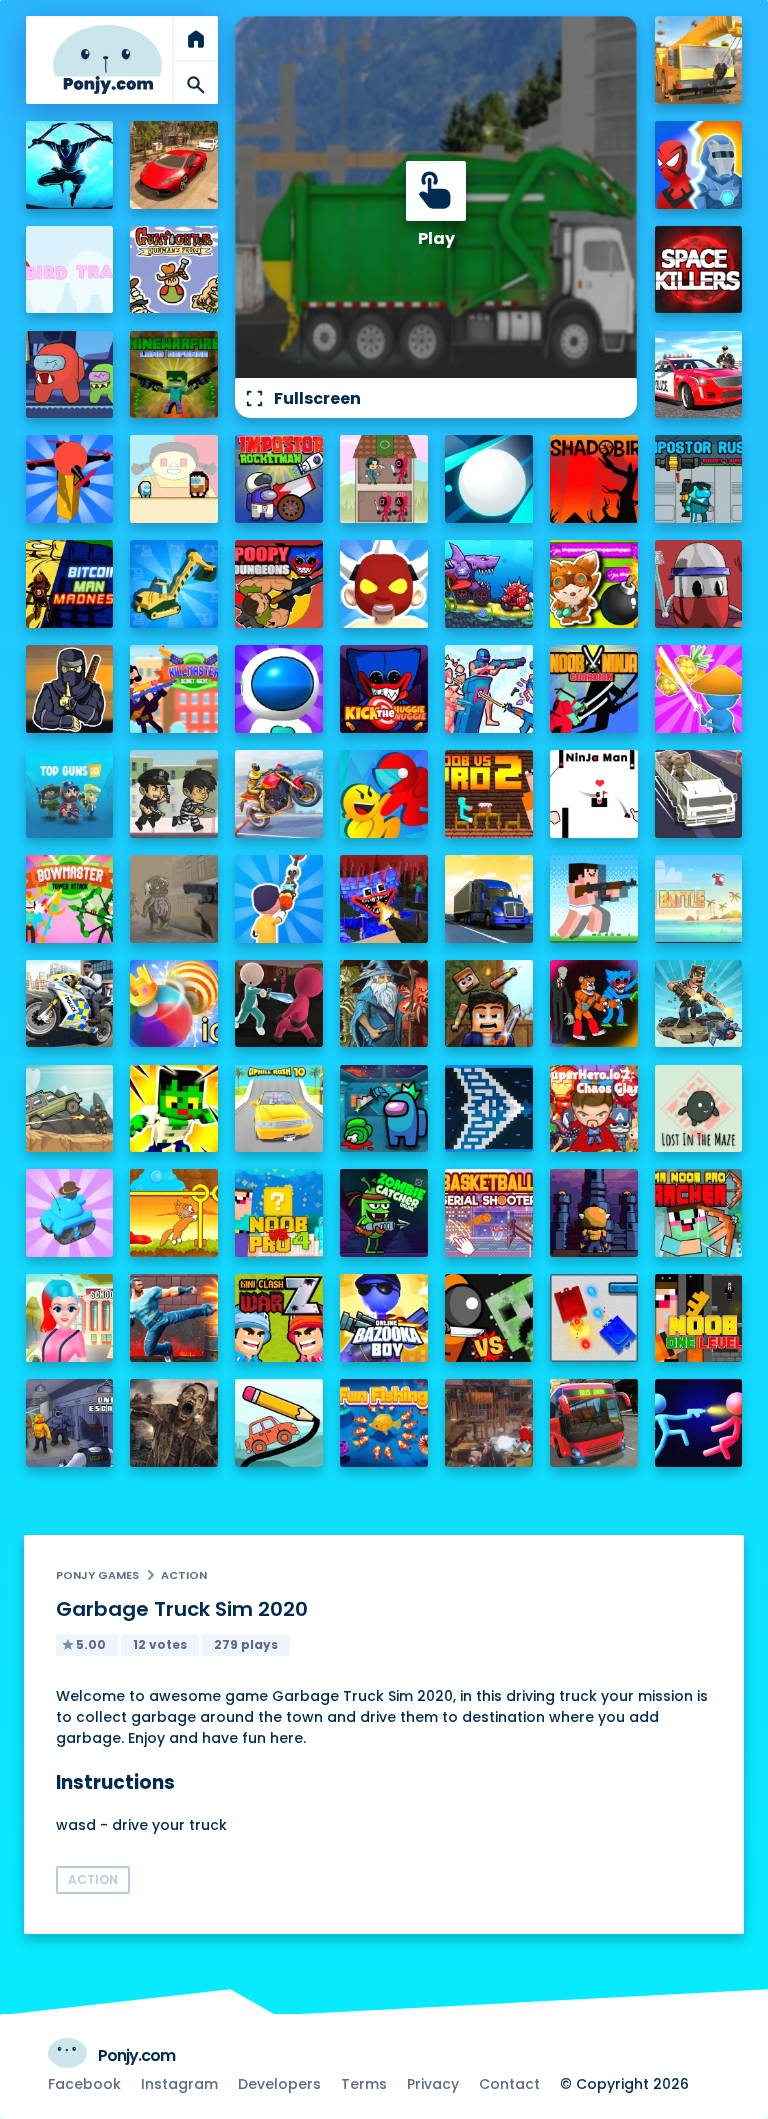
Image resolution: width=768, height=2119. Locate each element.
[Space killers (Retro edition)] (699, 270)
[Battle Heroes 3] (384, 1004)
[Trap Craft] (174, 1109)
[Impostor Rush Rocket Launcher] (699, 479)
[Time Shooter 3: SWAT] (489, 689)
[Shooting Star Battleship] (489, 1109)
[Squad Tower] (384, 479)
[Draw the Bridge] (279, 1423)
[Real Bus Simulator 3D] (594, 1423)
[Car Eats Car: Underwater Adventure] (489, 584)
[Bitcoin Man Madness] (70, 584)
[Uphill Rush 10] (279, 1109)
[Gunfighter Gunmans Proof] (174, 270)
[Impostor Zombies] (70, 375)
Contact (509, 2084)
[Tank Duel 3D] (594, 1318)
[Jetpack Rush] (279, 689)
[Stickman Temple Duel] (699, 1423)
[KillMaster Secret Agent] (174, 689)
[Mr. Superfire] (699, 1004)
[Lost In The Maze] (699, 1109)
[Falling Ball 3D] (489, 479)
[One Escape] (70, 1423)
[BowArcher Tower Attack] (70, 899)
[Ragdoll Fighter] (489, 1004)
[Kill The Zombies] (174, 899)
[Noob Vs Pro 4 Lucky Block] (279, 1213)
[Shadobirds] (594, 479)
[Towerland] (594, 1213)
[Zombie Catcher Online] (384, 1213)
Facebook (84, 2084)
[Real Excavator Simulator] (174, 584)
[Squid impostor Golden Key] (174, 479)
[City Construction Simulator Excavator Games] (699, 60)
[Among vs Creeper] (489, 1318)
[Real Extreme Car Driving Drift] (174, 165)
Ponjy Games (97, 1575)
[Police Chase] (174, 794)
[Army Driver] (70, 1109)
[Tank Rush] (70, 1213)
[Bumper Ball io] (174, 1004)
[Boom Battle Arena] (594, 584)
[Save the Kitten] (174, 1213)
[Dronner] (70, 479)
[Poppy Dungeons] (279, 584)
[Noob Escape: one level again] (699, 1318)
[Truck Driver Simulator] (489, 899)
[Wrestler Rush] (384, 584)
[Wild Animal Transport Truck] (699, 794)
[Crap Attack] (699, 584)
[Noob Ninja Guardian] (594, 689)
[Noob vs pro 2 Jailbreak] (489, 794)
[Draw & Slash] (699, 689)
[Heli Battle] (699, 899)
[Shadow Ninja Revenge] (70, 165)
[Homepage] (108, 59)
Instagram (179, 2084)
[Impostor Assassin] (384, 1109)
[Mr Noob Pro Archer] (699, 1213)
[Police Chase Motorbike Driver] (70, 1004)
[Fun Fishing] (384, 1423)
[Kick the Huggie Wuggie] (384, 689)
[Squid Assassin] (279, 1004)
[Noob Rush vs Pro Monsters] (594, 899)
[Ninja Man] (594, 794)
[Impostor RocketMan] (279, 479)
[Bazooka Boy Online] (384, 1318)
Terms (364, 2084)
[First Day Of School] (70, 1318)
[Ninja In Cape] (70, 689)
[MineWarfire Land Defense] (174, 375)
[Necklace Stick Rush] (279, 899)
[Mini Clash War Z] (279, 1318)
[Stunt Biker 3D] (279, 794)
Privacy (433, 2084)
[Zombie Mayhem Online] (174, 1423)
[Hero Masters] (699, 165)
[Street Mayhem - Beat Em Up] (174, 1318)
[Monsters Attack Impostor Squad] (594, 1004)
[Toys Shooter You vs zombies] (489, 1423)
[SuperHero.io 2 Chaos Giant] (594, 1109)
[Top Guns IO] (70, 794)
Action (184, 1575)
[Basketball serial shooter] (489, 1213)
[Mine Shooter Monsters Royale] (384, 899)
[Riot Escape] (384, 794)
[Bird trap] (70, 270)
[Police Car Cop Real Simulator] (699, 375)
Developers (279, 2084)
